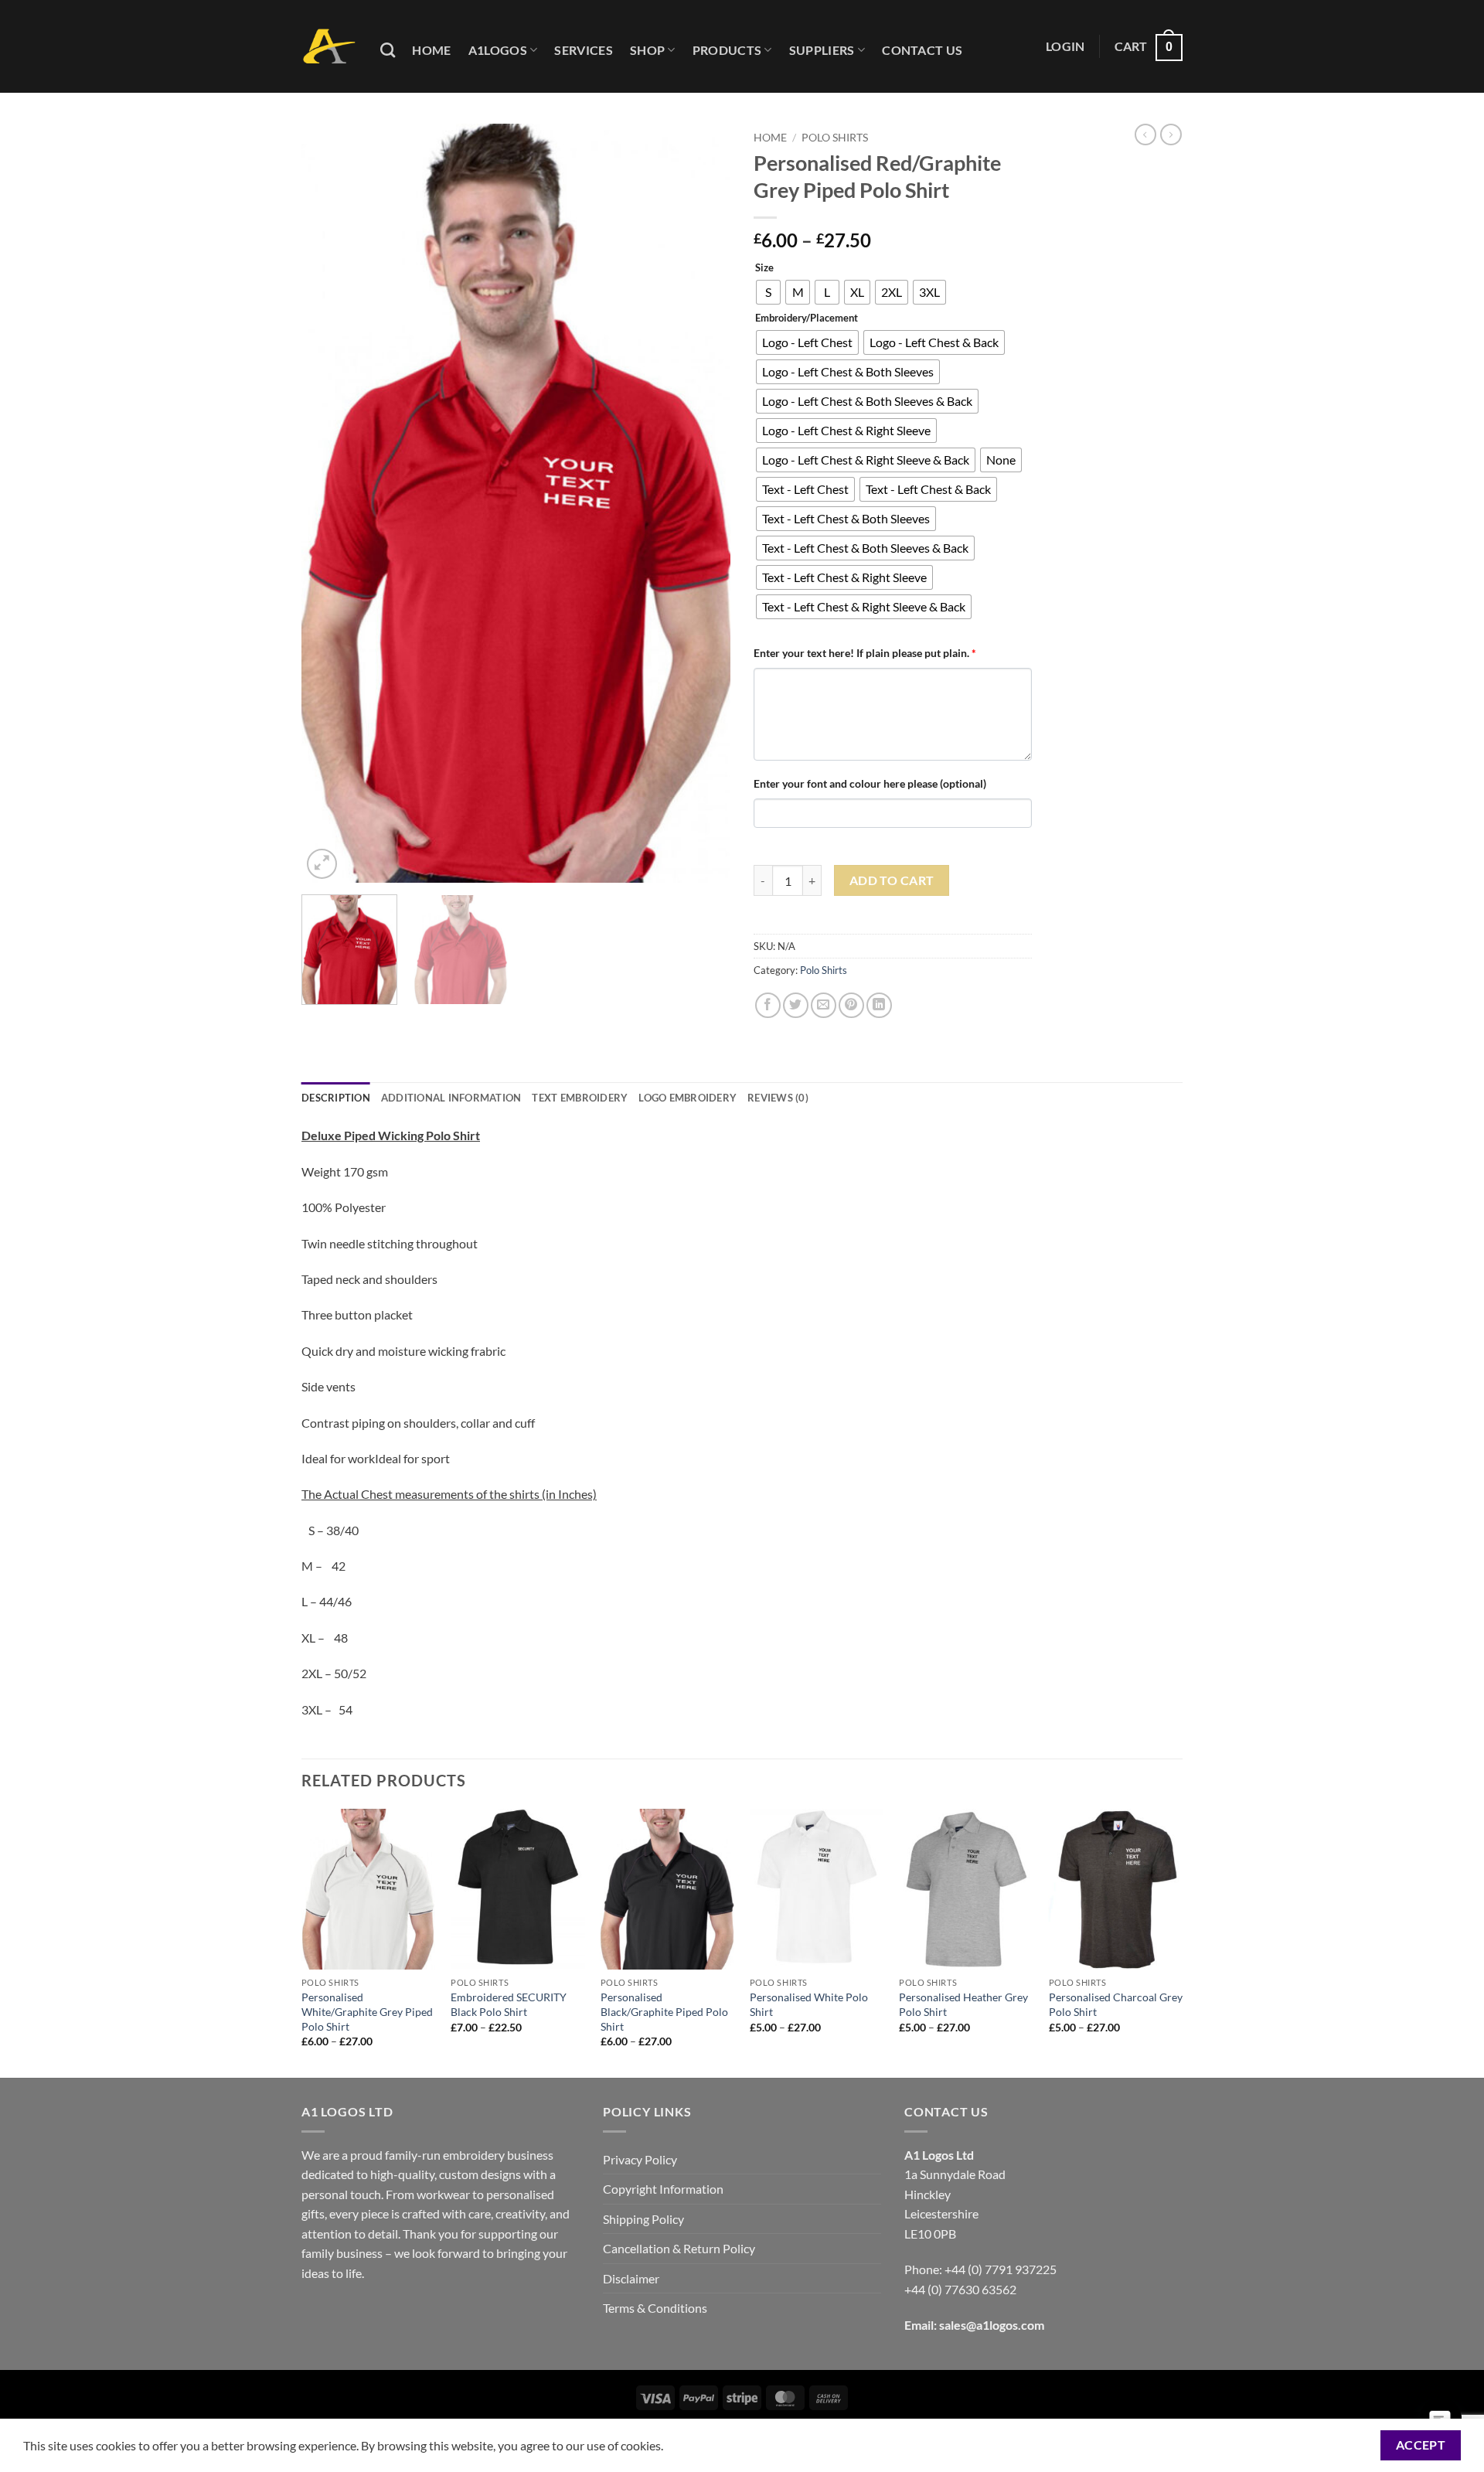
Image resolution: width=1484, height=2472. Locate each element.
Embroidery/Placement (807, 318)
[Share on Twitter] (796, 1005)
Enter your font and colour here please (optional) (870, 783)
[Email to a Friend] (824, 1005)
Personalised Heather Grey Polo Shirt (963, 2004)
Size (764, 268)
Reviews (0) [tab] (778, 1098)
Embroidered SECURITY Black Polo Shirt (509, 2004)
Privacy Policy (640, 2159)
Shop (647, 50)
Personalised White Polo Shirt (809, 2004)
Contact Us (922, 50)
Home (431, 50)
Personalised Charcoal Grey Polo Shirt (1116, 2004)
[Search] (388, 50)
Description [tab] (336, 1098)
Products (727, 50)
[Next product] (1145, 134)
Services (584, 50)
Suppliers (822, 50)
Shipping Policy (643, 2219)
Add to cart (892, 880)
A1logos (498, 50)
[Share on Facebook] (768, 1005)
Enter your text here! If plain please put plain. (865, 653)
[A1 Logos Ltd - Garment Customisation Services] (329, 47)
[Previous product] (1171, 134)
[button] (1065, 46)
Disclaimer (631, 2278)
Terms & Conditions (655, 2308)
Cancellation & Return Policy (679, 2248)
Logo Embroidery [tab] (688, 1098)
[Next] (703, 503)
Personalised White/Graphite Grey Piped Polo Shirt (367, 2011)
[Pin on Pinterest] (851, 1005)
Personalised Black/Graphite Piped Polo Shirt (664, 2011)
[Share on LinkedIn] (879, 1005)
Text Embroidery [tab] (580, 1098)
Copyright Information (663, 2189)
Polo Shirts (835, 138)
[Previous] (329, 503)
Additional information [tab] (451, 1098)
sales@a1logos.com (992, 2325)
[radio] (768, 292)
